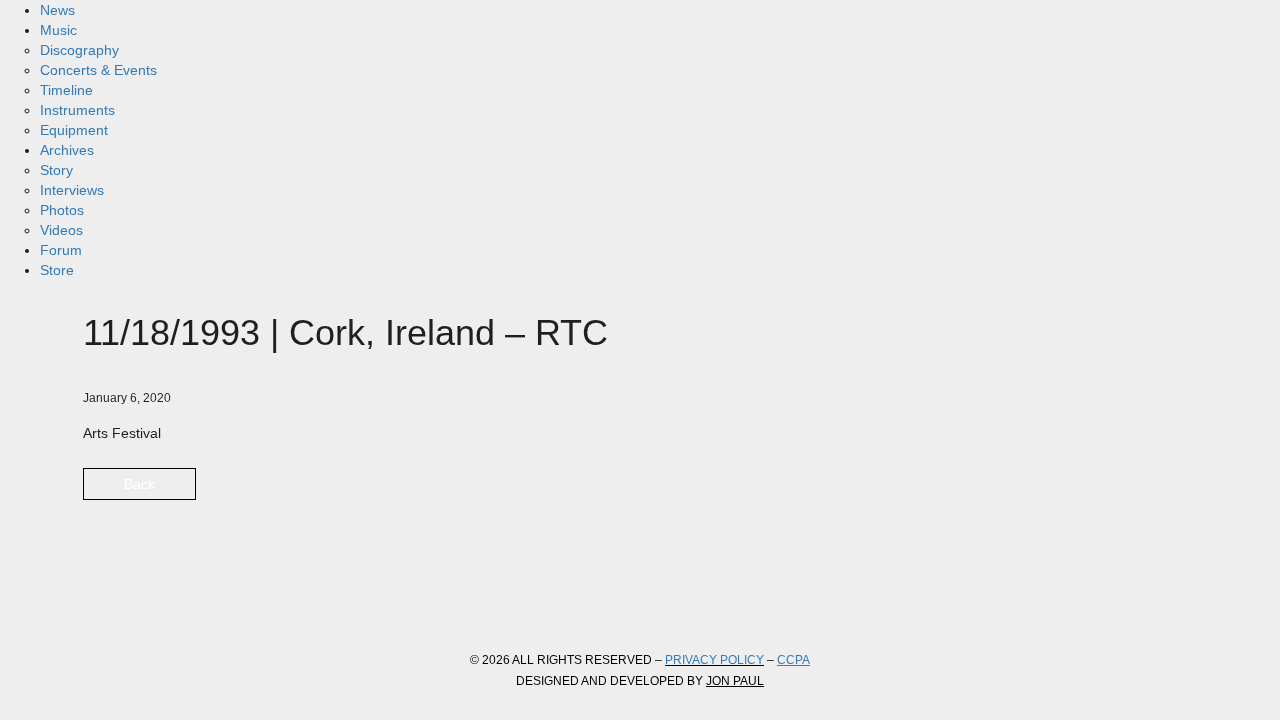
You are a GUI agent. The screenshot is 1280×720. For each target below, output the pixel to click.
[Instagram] (213, 596)
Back (139, 484)
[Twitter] (159, 596)
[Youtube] (267, 596)
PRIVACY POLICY (714, 660)
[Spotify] (321, 596)
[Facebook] (105, 596)
